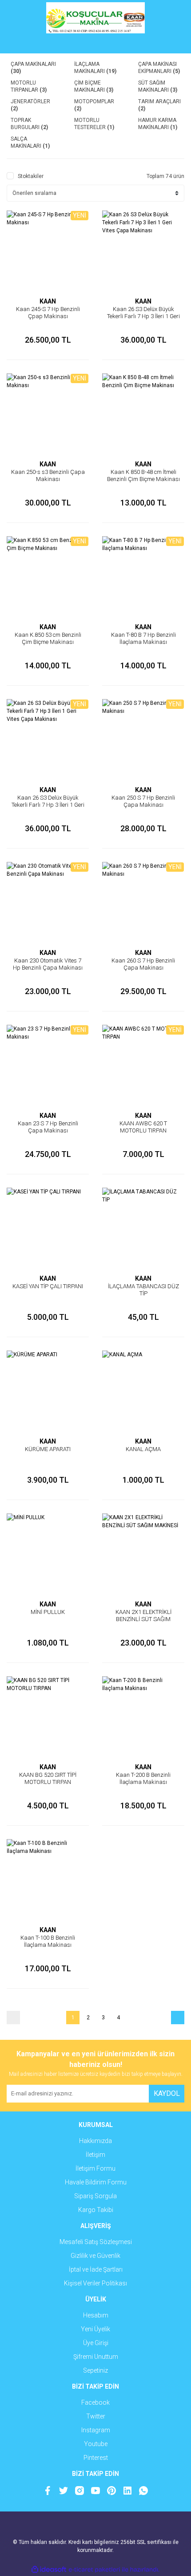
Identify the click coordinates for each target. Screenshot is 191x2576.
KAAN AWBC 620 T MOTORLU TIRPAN (143, 1127)
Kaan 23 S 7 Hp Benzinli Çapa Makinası (48, 1127)
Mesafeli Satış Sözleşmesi (96, 2242)
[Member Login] (95, 44)
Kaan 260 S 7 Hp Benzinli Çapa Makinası (143, 964)
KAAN (48, 301)
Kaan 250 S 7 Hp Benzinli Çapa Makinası (143, 801)
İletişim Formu (95, 2168)
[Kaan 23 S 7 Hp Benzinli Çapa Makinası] (48, 1066)
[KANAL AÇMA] (143, 1392)
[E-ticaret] (94, 2570)
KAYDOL (167, 2093)
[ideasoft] (49, 2570)
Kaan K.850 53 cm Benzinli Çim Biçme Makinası (48, 638)
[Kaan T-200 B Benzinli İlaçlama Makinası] (143, 1717)
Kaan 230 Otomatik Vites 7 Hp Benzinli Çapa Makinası (48, 964)
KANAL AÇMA (143, 1449)
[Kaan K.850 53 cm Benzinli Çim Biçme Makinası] (48, 577)
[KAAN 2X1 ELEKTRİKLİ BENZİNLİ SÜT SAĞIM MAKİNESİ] (143, 1555)
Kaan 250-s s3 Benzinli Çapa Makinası (48, 475)
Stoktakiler (31, 176)
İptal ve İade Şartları (96, 2269)
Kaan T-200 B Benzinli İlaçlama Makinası (143, 1778)
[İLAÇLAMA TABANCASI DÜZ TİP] (143, 1229)
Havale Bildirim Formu (96, 2182)
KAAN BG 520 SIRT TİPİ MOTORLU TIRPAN (48, 1778)
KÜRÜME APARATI (48, 1449)
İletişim (95, 2155)
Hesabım (96, 2315)
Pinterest (96, 2458)
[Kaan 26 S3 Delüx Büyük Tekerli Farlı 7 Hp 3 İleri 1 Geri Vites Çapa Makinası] (143, 252)
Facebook (95, 2402)
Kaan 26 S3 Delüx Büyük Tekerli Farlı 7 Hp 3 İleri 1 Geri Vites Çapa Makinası (143, 316)
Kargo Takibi (96, 2210)
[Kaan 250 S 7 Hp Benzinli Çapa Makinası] (143, 740)
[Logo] (95, 18)
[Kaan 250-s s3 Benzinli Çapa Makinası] (48, 415)
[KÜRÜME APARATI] (48, 1392)
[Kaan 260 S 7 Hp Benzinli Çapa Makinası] (143, 903)
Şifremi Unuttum (96, 2357)
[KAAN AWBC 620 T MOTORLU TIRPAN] (143, 1066)
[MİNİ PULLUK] (48, 1555)
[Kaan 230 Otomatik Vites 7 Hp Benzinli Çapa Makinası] (48, 903)
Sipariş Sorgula (95, 2196)
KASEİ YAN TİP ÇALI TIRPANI (48, 1286)
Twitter (96, 2416)
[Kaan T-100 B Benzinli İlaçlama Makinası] (48, 1880)
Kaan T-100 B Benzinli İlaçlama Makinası (48, 1941)
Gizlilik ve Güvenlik (95, 2256)
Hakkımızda (95, 2141)
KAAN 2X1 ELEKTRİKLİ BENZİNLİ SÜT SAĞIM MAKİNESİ (143, 1619)
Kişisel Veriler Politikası (95, 2283)
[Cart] (171, 44)
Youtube (96, 2444)
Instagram (96, 2430)
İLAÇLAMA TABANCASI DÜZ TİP (143, 1290)
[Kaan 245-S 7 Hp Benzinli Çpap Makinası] (48, 252)
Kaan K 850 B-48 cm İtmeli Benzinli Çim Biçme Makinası (143, 475)
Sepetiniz (95, 2370)
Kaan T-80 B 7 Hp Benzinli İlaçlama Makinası (143, 638)
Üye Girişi (96, 2343)
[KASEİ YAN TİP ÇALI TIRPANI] (48, 1229)
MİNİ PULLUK (48, 1612)
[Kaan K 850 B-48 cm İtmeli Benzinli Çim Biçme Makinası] (143, 415)
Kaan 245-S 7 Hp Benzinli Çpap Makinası (48, 313)
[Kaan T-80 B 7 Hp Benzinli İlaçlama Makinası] (143, 577)
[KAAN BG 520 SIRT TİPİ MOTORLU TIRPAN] (48, 1717)
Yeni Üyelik (95, 2329)
